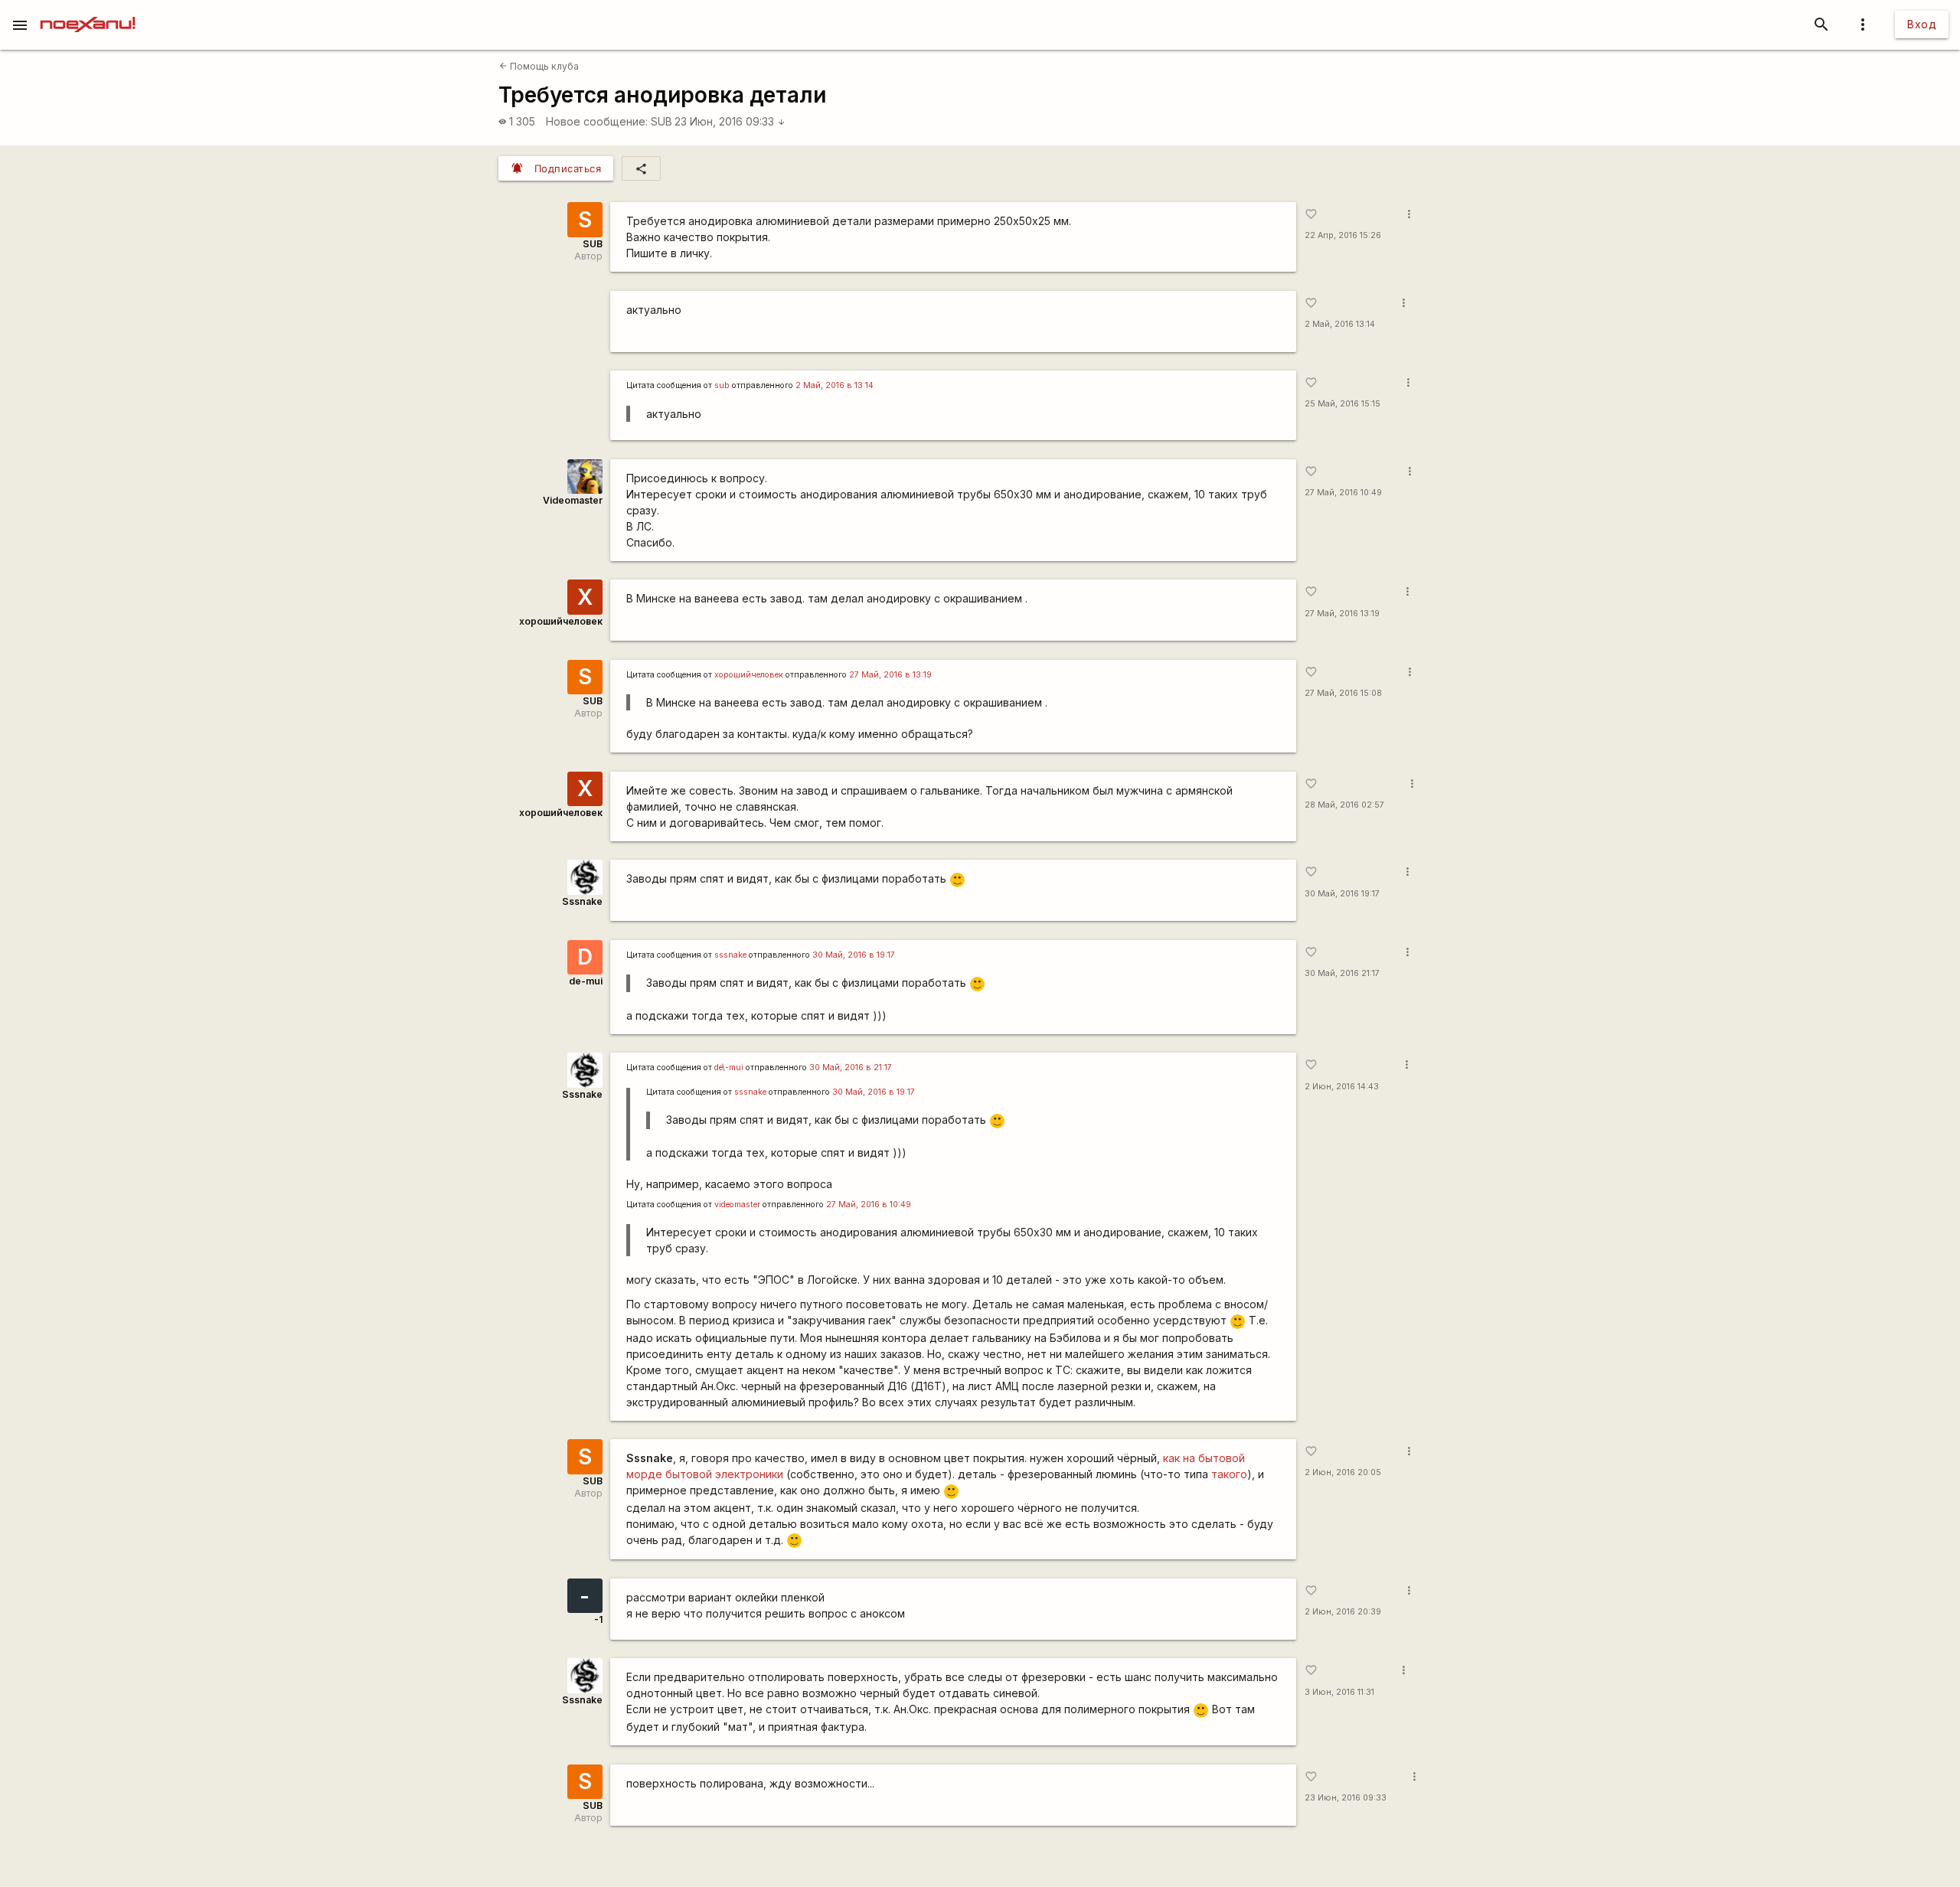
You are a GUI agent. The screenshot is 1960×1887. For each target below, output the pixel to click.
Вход (1922, 24)
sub (722, 385)
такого (1229, 1474)
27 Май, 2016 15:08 (1343, 693)
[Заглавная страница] (88, 11)
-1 (598, 1619)
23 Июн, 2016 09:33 (730, 121)
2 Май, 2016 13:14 (1340, 324)
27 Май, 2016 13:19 (1342, 614)
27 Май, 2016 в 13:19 (890, 675)
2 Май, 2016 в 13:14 (835, 385)
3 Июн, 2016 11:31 (1339, 1692)
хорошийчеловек (561, 621)
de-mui (586, 981)
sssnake (730, 955)
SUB (661, 121)
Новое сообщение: (597, 121)
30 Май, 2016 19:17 (1342, 894)
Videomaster (573, 500)
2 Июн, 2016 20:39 (1343, 1612)
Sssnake (582, 901)
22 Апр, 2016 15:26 (1343, 235)
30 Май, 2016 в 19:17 (854, 955)
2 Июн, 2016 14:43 (1342, 1087)
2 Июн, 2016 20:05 (1343, 1472)
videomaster (737, 1205)
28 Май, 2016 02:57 (1344, 805)
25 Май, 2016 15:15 (1343, 404)
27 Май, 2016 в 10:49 (869, 1205)
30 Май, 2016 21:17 (1342, 973)
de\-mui (729, 1068)
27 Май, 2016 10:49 (1343, 493)
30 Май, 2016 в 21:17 (851, 1068)
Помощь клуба (539, 66)
